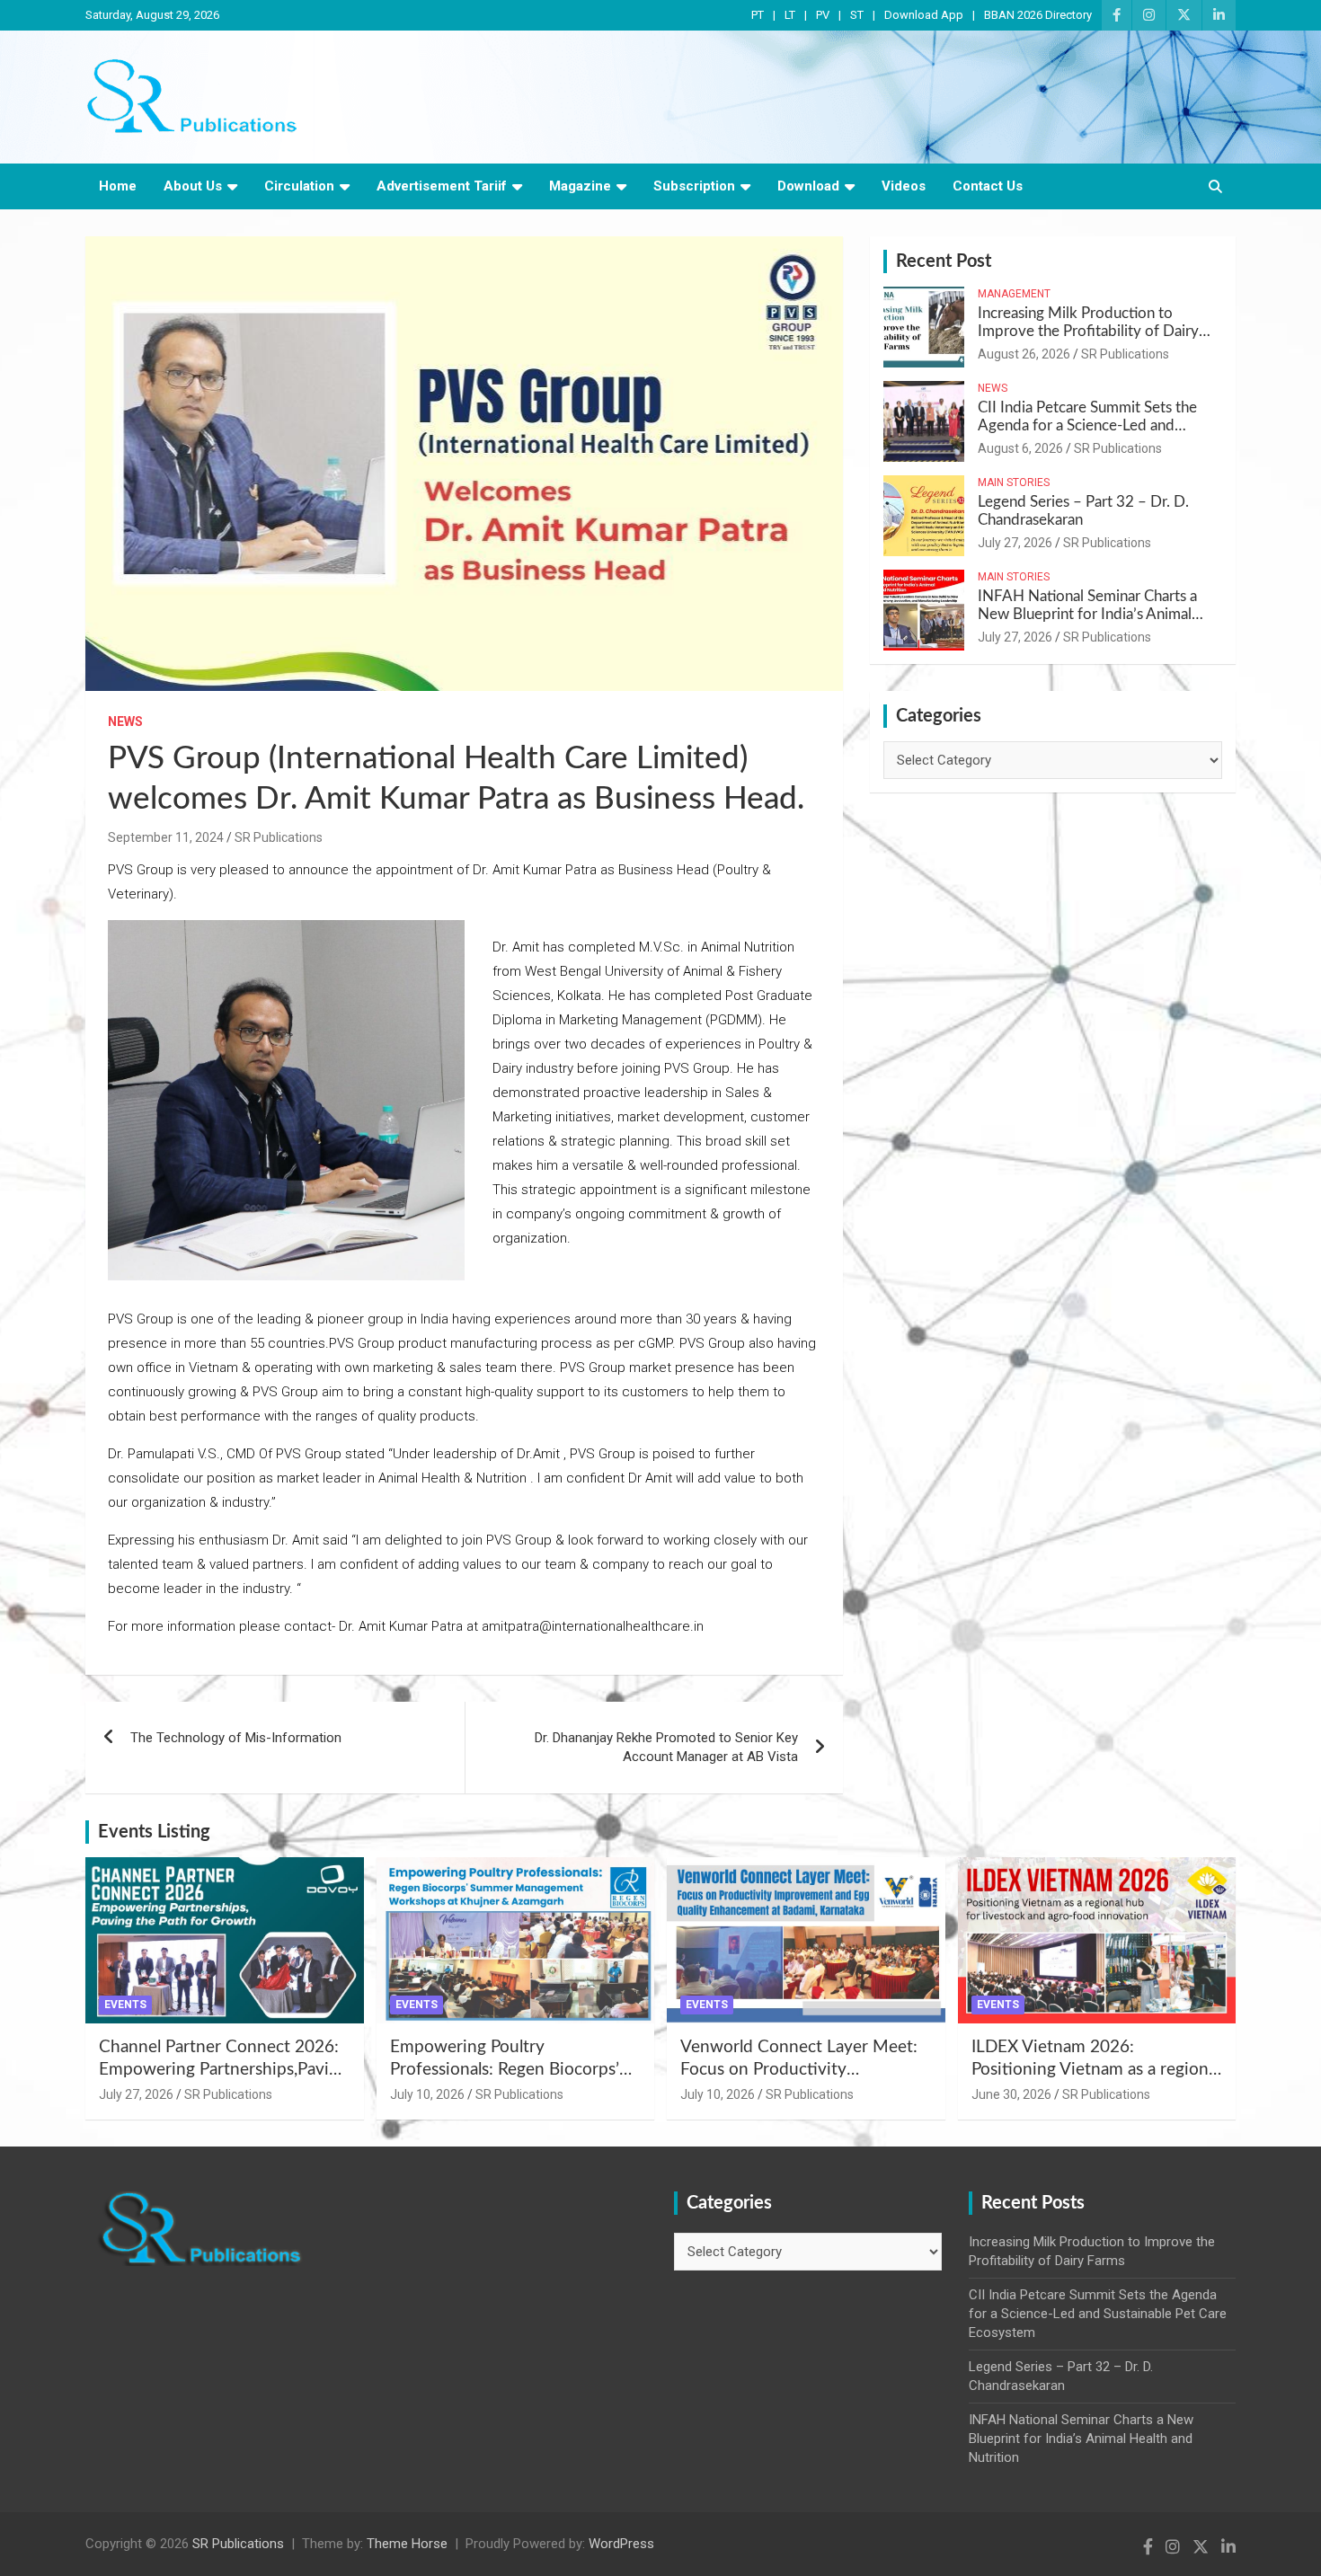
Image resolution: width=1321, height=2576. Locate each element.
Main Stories (1014, 482)
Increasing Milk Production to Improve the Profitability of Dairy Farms (1088, 332)
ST (857, 15)
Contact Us (988, 186)
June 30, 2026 (1011, 2094)
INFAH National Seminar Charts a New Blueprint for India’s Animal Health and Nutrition (1087, 615)
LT (790, 15)
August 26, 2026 (1024, 354)
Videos (904, 186)
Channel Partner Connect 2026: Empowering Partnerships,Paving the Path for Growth (223, 2069)
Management (1014, 294)
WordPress (621, 2544)
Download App (924, 15)
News (125, 721)
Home (118, 186)
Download (808, 186)
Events (125, 2005)
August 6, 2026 (1020, 448)
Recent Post (944, 261)
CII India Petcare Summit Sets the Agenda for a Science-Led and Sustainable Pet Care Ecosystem (1087, 426)
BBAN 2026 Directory (1038, 15)
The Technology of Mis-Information (236, 1738)
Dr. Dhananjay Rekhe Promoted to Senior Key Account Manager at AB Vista (666, 1747)
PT (758, 15)
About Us (193, 186)
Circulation (299, 186)
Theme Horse (407, 2544)
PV (823, 15)
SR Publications (279, 837)
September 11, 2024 (166, 837)
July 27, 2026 (1015, 543)
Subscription (694, 186)
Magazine (580, 186)
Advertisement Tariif (442, 186)
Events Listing (154, 1832)
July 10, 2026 (427, 2094)
